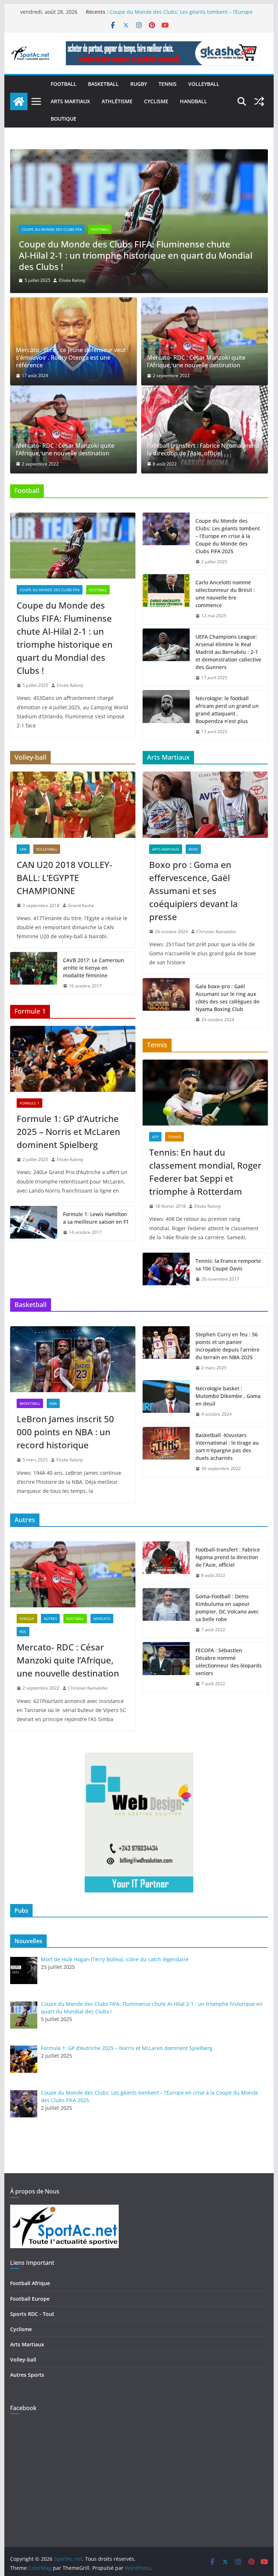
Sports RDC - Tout (32, 2314)
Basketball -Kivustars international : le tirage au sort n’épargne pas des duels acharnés (227, 1446)
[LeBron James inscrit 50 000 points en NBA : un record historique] (73, 1359)
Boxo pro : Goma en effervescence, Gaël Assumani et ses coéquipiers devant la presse (193, 891)
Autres (50, 1619)
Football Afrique (30, 2283)
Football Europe (30, 2299)
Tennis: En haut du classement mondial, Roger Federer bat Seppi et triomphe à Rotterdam (205, 1172)
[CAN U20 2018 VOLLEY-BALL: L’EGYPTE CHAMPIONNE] (73, 805)
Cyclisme (156, 101)
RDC (23, 1632)
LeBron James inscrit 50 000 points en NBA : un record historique (65, 1432)
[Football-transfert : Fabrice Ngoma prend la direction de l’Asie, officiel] (205, 429)
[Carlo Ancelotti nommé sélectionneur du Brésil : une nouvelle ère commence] (166, 599)
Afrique (27, 1619)
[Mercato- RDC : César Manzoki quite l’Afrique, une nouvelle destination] (205, 341)
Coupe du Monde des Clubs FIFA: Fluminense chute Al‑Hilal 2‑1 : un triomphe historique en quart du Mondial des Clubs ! (65, 638)
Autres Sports (27, 2375)
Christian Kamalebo (216, 932)
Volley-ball (23, 2360)
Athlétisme (117, 101)
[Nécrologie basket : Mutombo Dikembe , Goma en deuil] (166, 1401)
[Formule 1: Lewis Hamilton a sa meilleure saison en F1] (34, 1223)
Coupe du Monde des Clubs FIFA (50, 590)
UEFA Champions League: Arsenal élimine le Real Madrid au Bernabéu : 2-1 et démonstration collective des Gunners (228, 652)
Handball (193, 101)
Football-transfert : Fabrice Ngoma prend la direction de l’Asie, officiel (203, 450)
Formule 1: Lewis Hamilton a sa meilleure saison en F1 (96, 1218)
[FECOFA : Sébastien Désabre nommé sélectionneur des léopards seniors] (166, 1667)
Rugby (139, 84)
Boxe (193, 849)
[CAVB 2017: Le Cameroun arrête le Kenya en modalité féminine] (34, 973)
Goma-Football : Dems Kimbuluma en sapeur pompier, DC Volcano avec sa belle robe (227, 1608)
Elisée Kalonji (72, 280)
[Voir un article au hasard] (259, 101)
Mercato (102, 1619)
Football (64, 84)
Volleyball (204, 84)
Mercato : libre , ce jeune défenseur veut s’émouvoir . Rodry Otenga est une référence (71, 358)
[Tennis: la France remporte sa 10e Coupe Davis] (166, 1270)
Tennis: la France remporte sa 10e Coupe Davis (228, 1265)
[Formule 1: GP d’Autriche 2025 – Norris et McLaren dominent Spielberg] (139, 154)
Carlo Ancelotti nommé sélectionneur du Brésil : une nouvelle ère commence (225, 594)
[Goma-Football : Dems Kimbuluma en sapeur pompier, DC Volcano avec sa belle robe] (166, 1613)
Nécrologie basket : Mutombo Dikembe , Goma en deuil (228, 1396)
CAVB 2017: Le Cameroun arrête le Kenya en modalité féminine (94, 968)
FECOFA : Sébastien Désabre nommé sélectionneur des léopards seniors (229, 1662)
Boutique (64, 119)
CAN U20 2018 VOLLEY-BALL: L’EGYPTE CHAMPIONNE (64, 878)
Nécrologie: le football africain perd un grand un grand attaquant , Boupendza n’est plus (227, 710)
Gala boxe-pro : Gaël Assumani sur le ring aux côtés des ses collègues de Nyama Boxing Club (228, 998)
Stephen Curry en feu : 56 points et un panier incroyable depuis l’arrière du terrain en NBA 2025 (228, 1346)
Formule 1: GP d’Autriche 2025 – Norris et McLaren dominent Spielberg (123, 261)
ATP (155, 1137)
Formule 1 (32, 241)
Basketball (103, 84)
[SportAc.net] (19, 101)
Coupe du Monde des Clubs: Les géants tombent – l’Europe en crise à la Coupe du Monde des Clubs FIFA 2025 (228, 536)
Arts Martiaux (70, 101)
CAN (23, 849)
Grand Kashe (81, 905)
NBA (53, 1403)
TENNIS (168, 84)
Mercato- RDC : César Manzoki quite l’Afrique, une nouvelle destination (196, 362)
